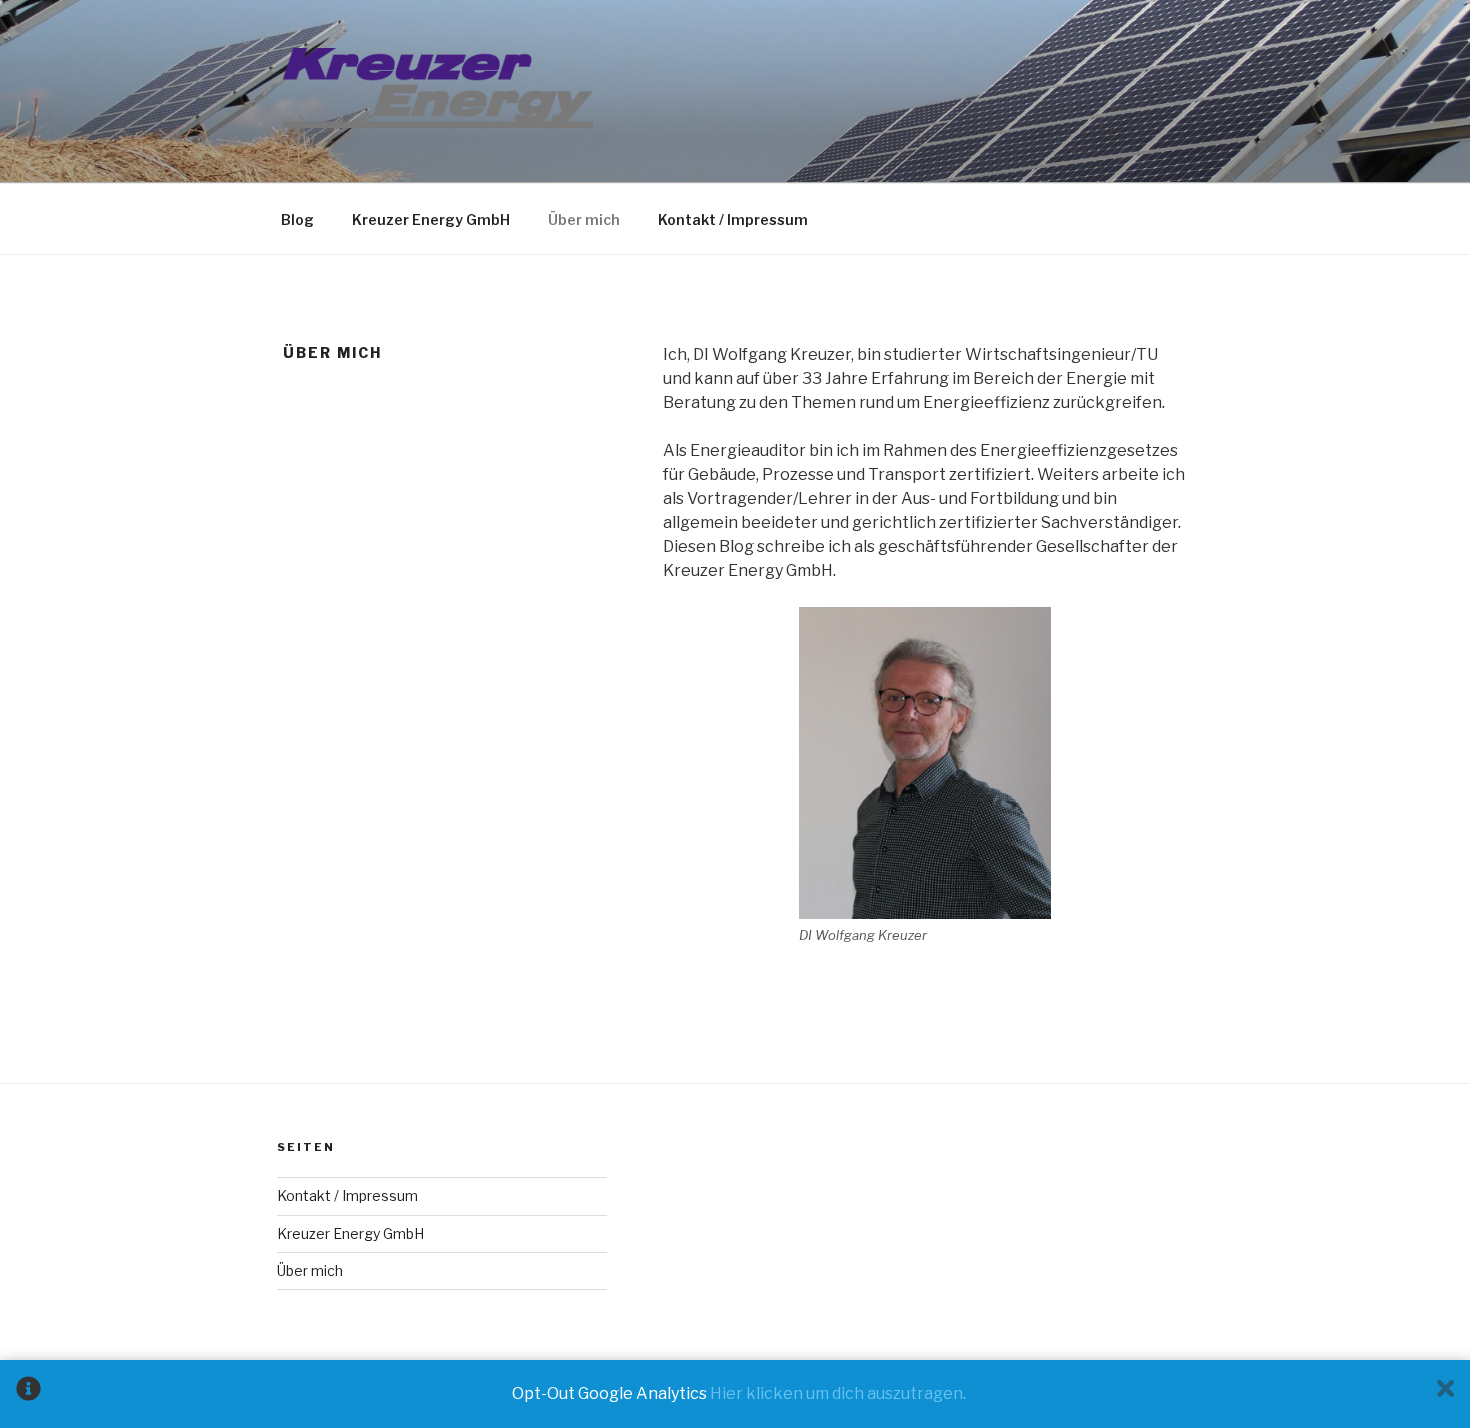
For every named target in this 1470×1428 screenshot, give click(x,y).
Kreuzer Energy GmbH (431, 219)
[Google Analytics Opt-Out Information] (28, 1394)
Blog (297, 219)
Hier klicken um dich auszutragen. (838, 1393)
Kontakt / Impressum (733, 219)
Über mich (584, 219)
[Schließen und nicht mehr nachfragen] (1445, 1394)
